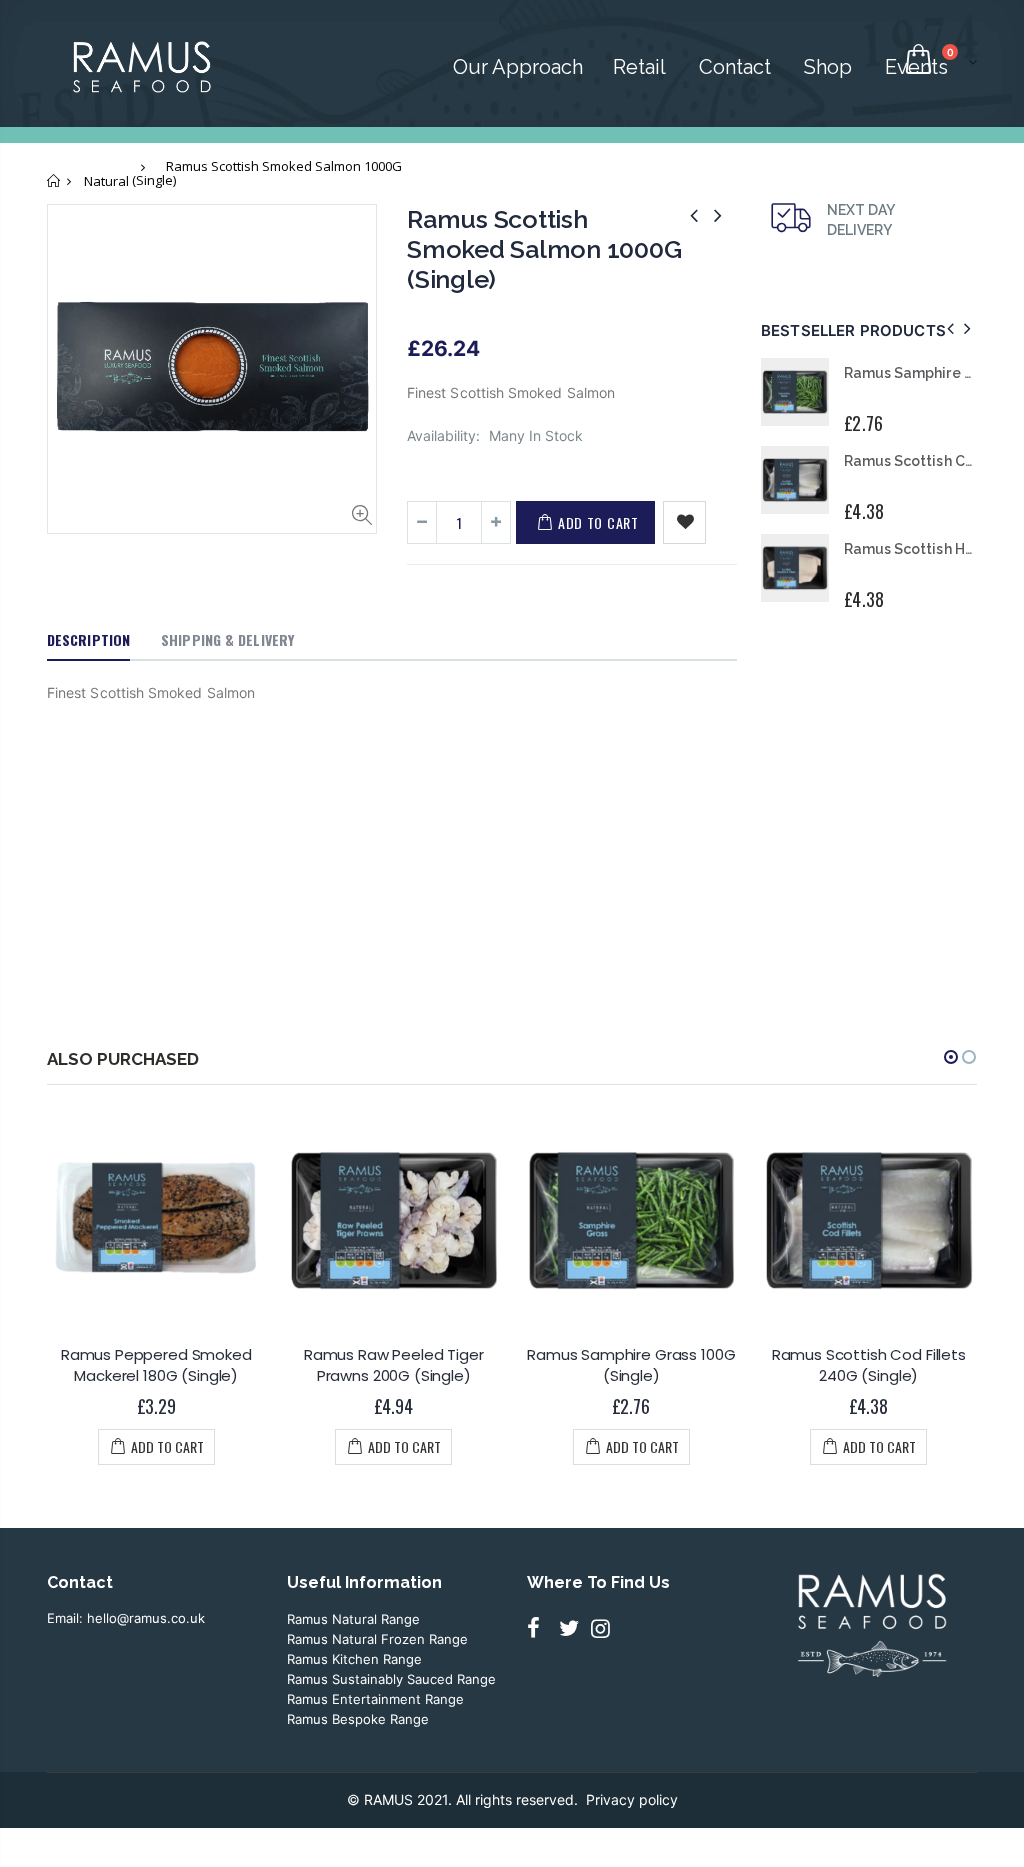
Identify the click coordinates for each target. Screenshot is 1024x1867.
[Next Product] (725, 215)
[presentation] (953, 329)
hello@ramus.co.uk (144, 1618)
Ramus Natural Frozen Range (377, 1639)
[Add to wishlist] (684, 522)
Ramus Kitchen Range (354, 1659)
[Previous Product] (701, 215)
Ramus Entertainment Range (375, 1699)
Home (54, 180)
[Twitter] (573, 1627)
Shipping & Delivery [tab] (227, 639)
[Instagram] (605, 1627)
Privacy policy (632, 1799)
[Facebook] (541, 1627)
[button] (951, 1057)
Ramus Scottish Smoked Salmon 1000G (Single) (544, 249)
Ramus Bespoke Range (358, 1719)
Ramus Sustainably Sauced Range (391, 1679)
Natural (106, 181)
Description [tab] (88, 639)
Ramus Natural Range (353, 1619)
